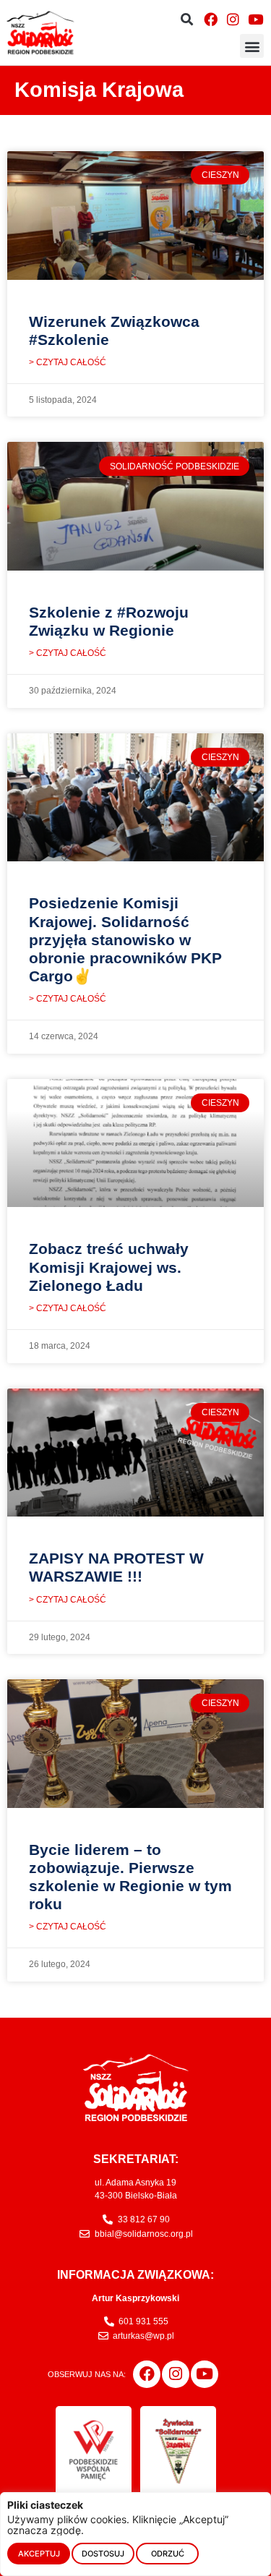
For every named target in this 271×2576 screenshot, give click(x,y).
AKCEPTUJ (39, 2554)
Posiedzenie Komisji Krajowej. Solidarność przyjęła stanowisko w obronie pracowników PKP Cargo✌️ (125, 939)
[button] (187, 19)
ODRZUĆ (168, 2554)
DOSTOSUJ (103, 2554)
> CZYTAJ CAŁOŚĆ (68, 362)
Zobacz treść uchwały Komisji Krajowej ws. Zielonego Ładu (109, 1267)
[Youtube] (256, 19)
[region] (135, 2534)
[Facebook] (210, 19)
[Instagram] (233, 19)
